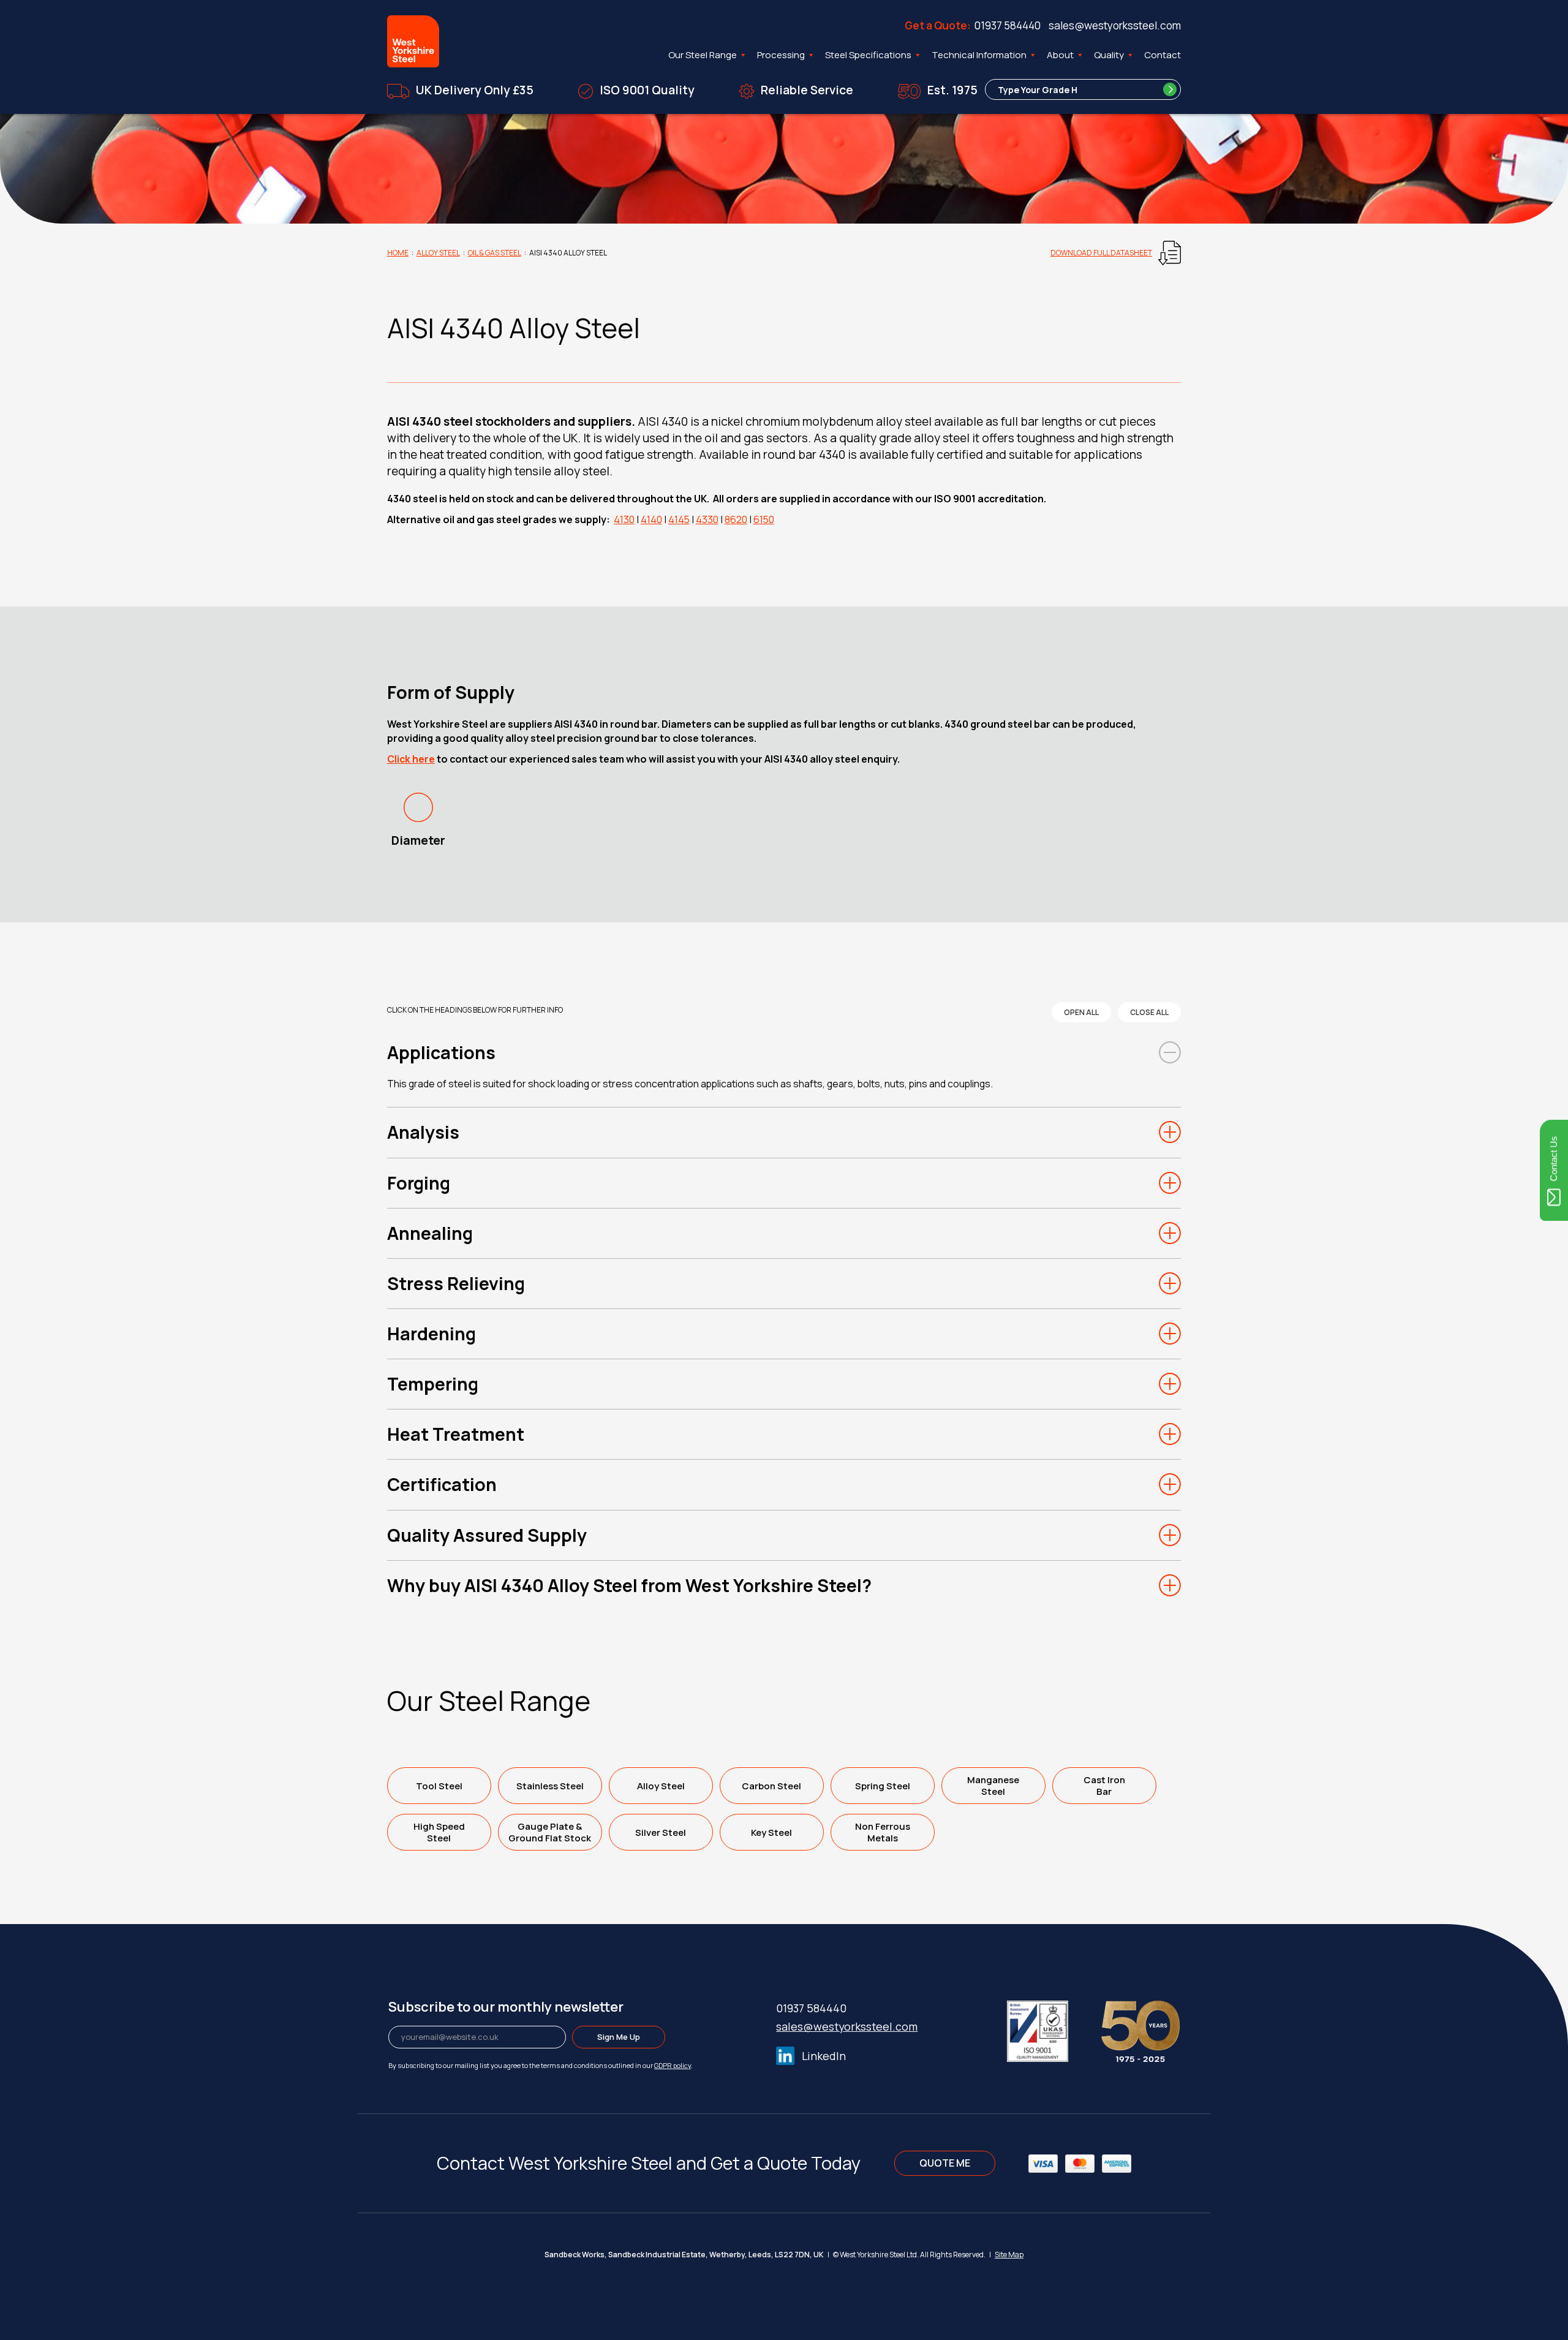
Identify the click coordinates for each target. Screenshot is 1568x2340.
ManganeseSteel (993, 1786)
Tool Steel (439, 1786)
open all (1081, 1012)
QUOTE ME (945, 2163)
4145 (679, 519)
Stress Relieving (456, 1283)
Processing (781, 55)
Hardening (432, 1334)
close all (1149, 1012)
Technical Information (979, 55)
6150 (764, 519)
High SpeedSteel (439, 1832)
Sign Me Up (619, 2037)
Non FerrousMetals (883, 1832)
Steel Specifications (868, 55)
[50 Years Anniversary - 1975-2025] (1140, 2029)
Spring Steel (883, 1786)
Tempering (433, 1384)
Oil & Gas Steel (495, 253)
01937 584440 (1008, 25)
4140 (651, 519)
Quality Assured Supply (487, 1535)
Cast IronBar (1104, 1786)
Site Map (1009, 2255)
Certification (442, 1484)
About (1060, 55)
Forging (419, 1183)
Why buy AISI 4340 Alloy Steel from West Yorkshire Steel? (629, 1585)
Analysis (423, 1132)
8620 (736, 519)
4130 (624, 519)
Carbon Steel (771, 1786)
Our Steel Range (703, 55)
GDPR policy (673, 2065)
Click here (411, 759)
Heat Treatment (456, 1434)
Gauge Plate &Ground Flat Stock (550, 1832)
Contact (1163, 55)
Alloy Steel (438, 253)
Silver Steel (661, 1832)
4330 (707, 519)
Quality (1109, 55)
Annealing (430, 1233)
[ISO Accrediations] (1053, 2029)
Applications (441, 1052)
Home (398, 253)
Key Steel (771, 1832)
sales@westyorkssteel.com (1115, 25)
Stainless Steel (550, 1786)
